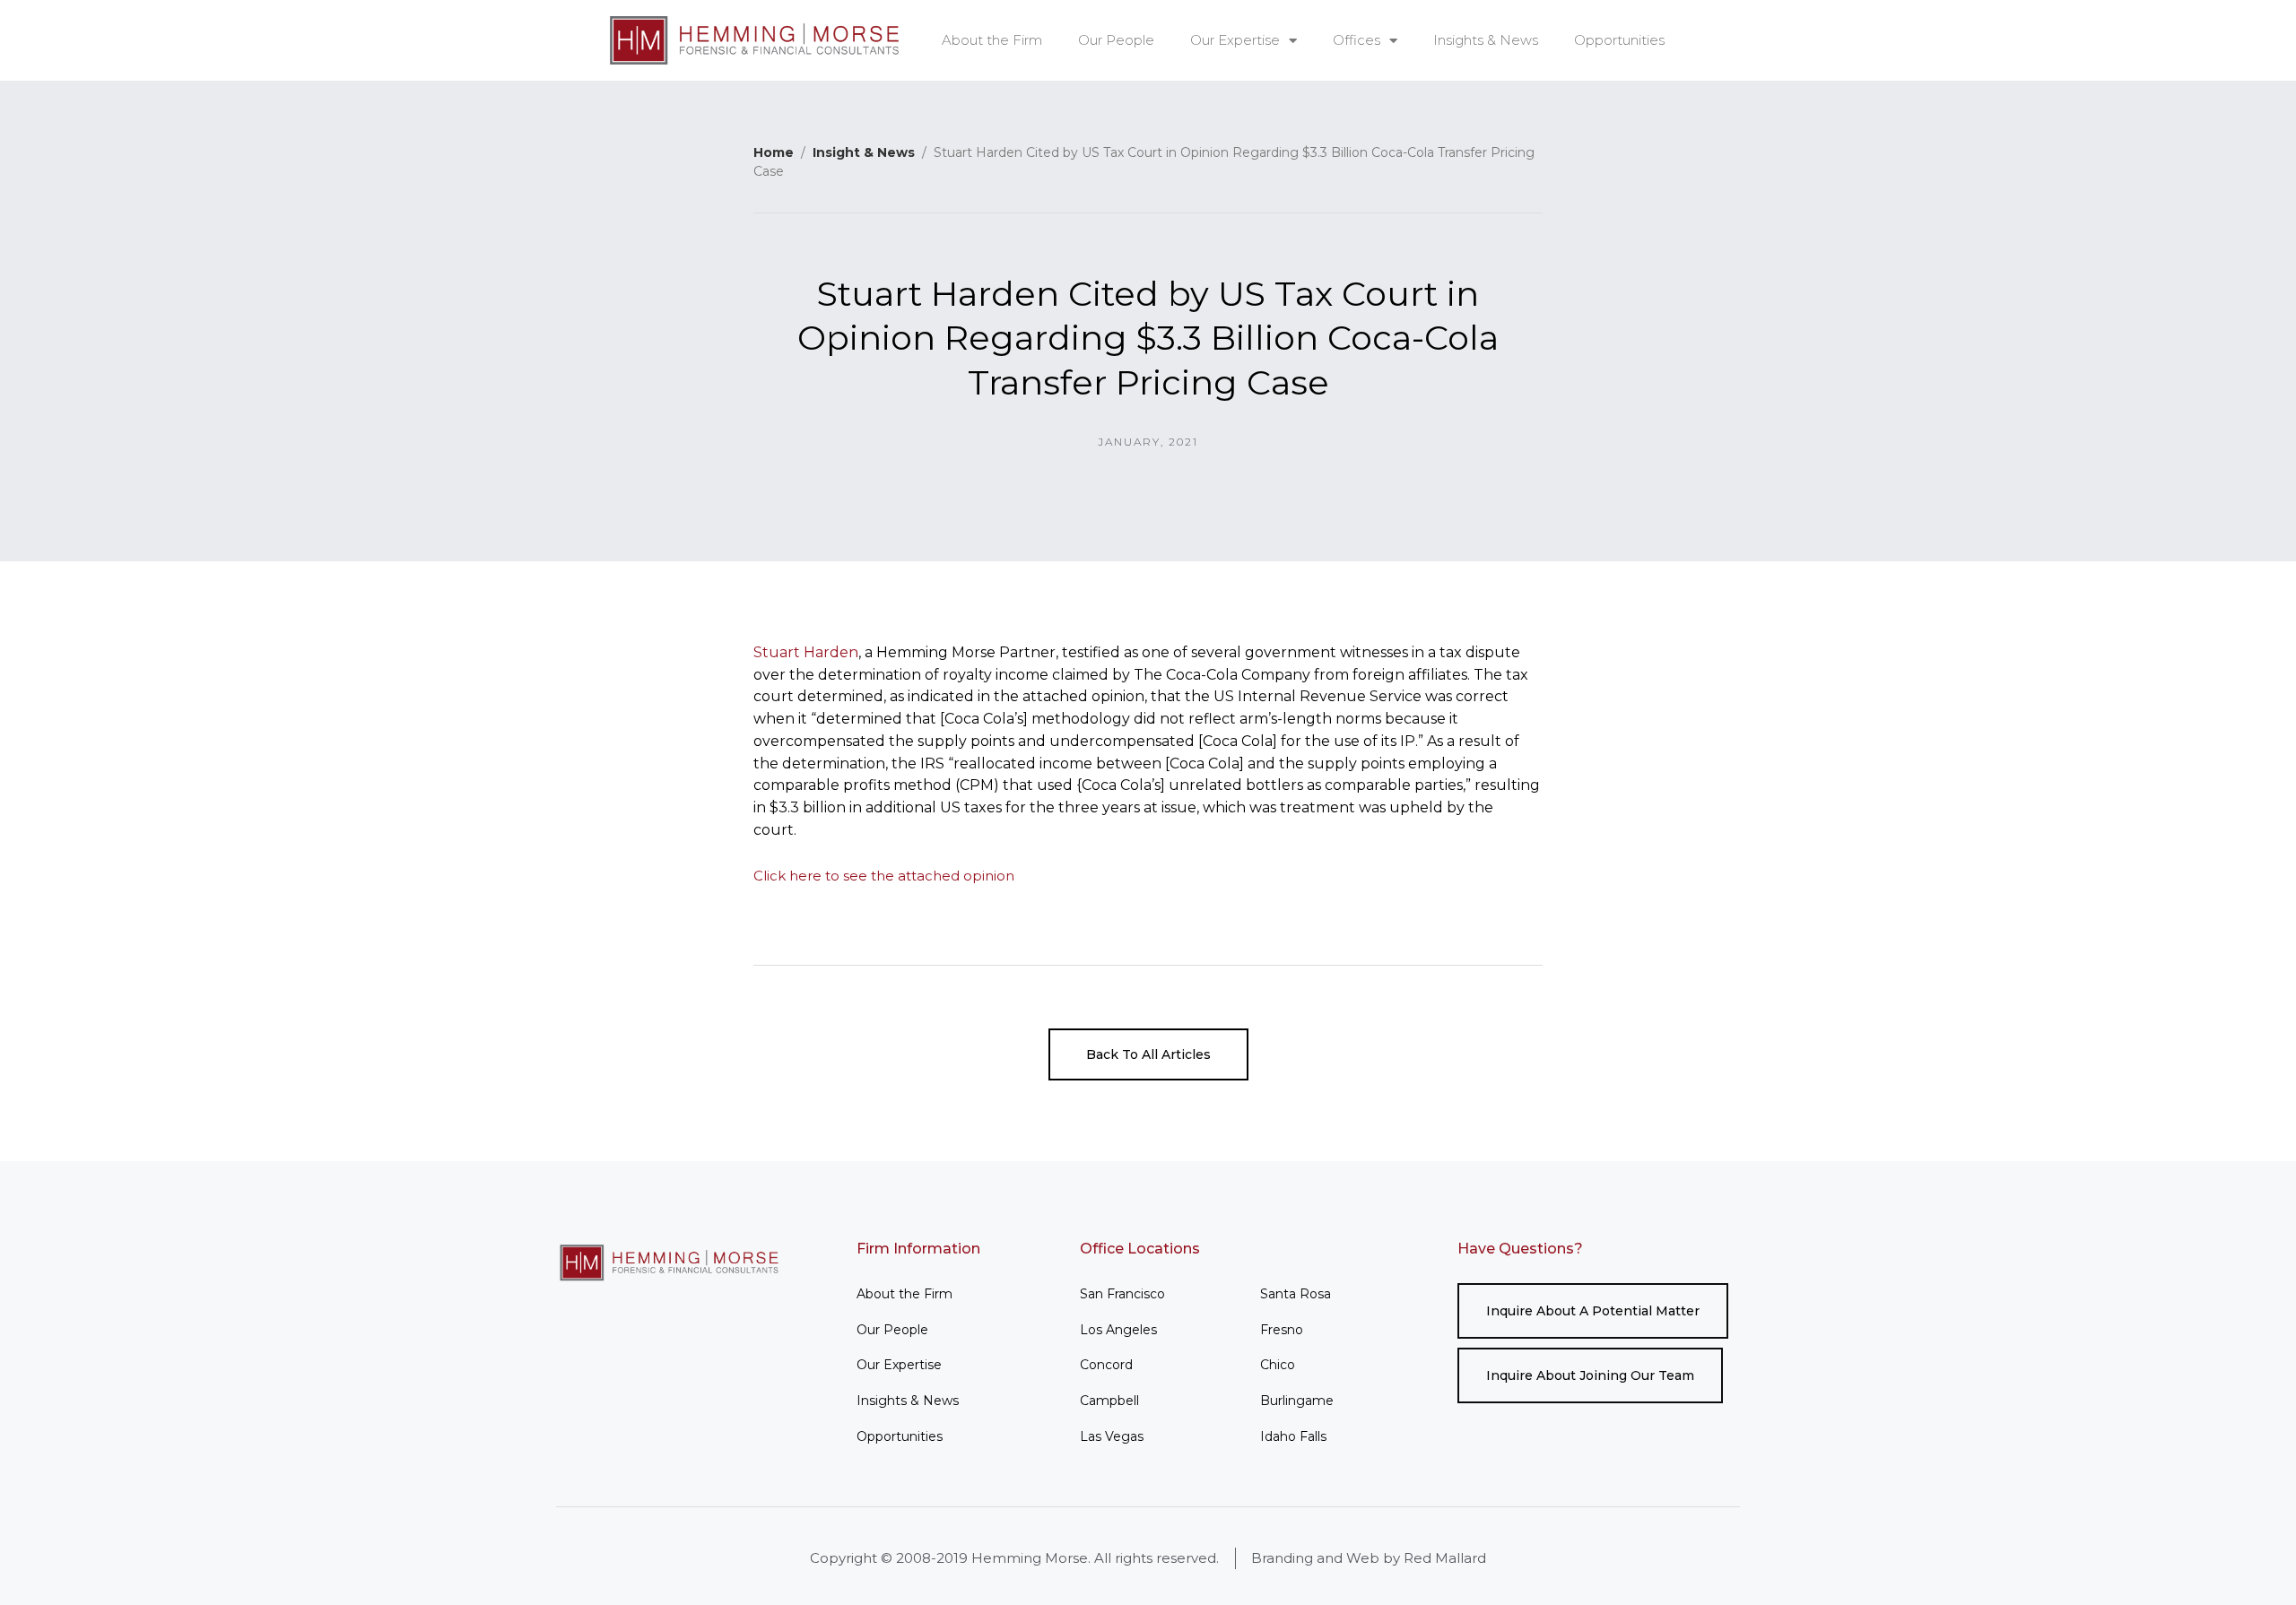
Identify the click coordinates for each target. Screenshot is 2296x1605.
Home (774, 152)
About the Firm (992, 40)
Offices (1357, 40)
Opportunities (1619, 40)
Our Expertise (1235, 40)
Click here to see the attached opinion (884, 876)
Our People (1116, 40)
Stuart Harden (806, 652)
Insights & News (1486, 40)
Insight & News (864, 152)
